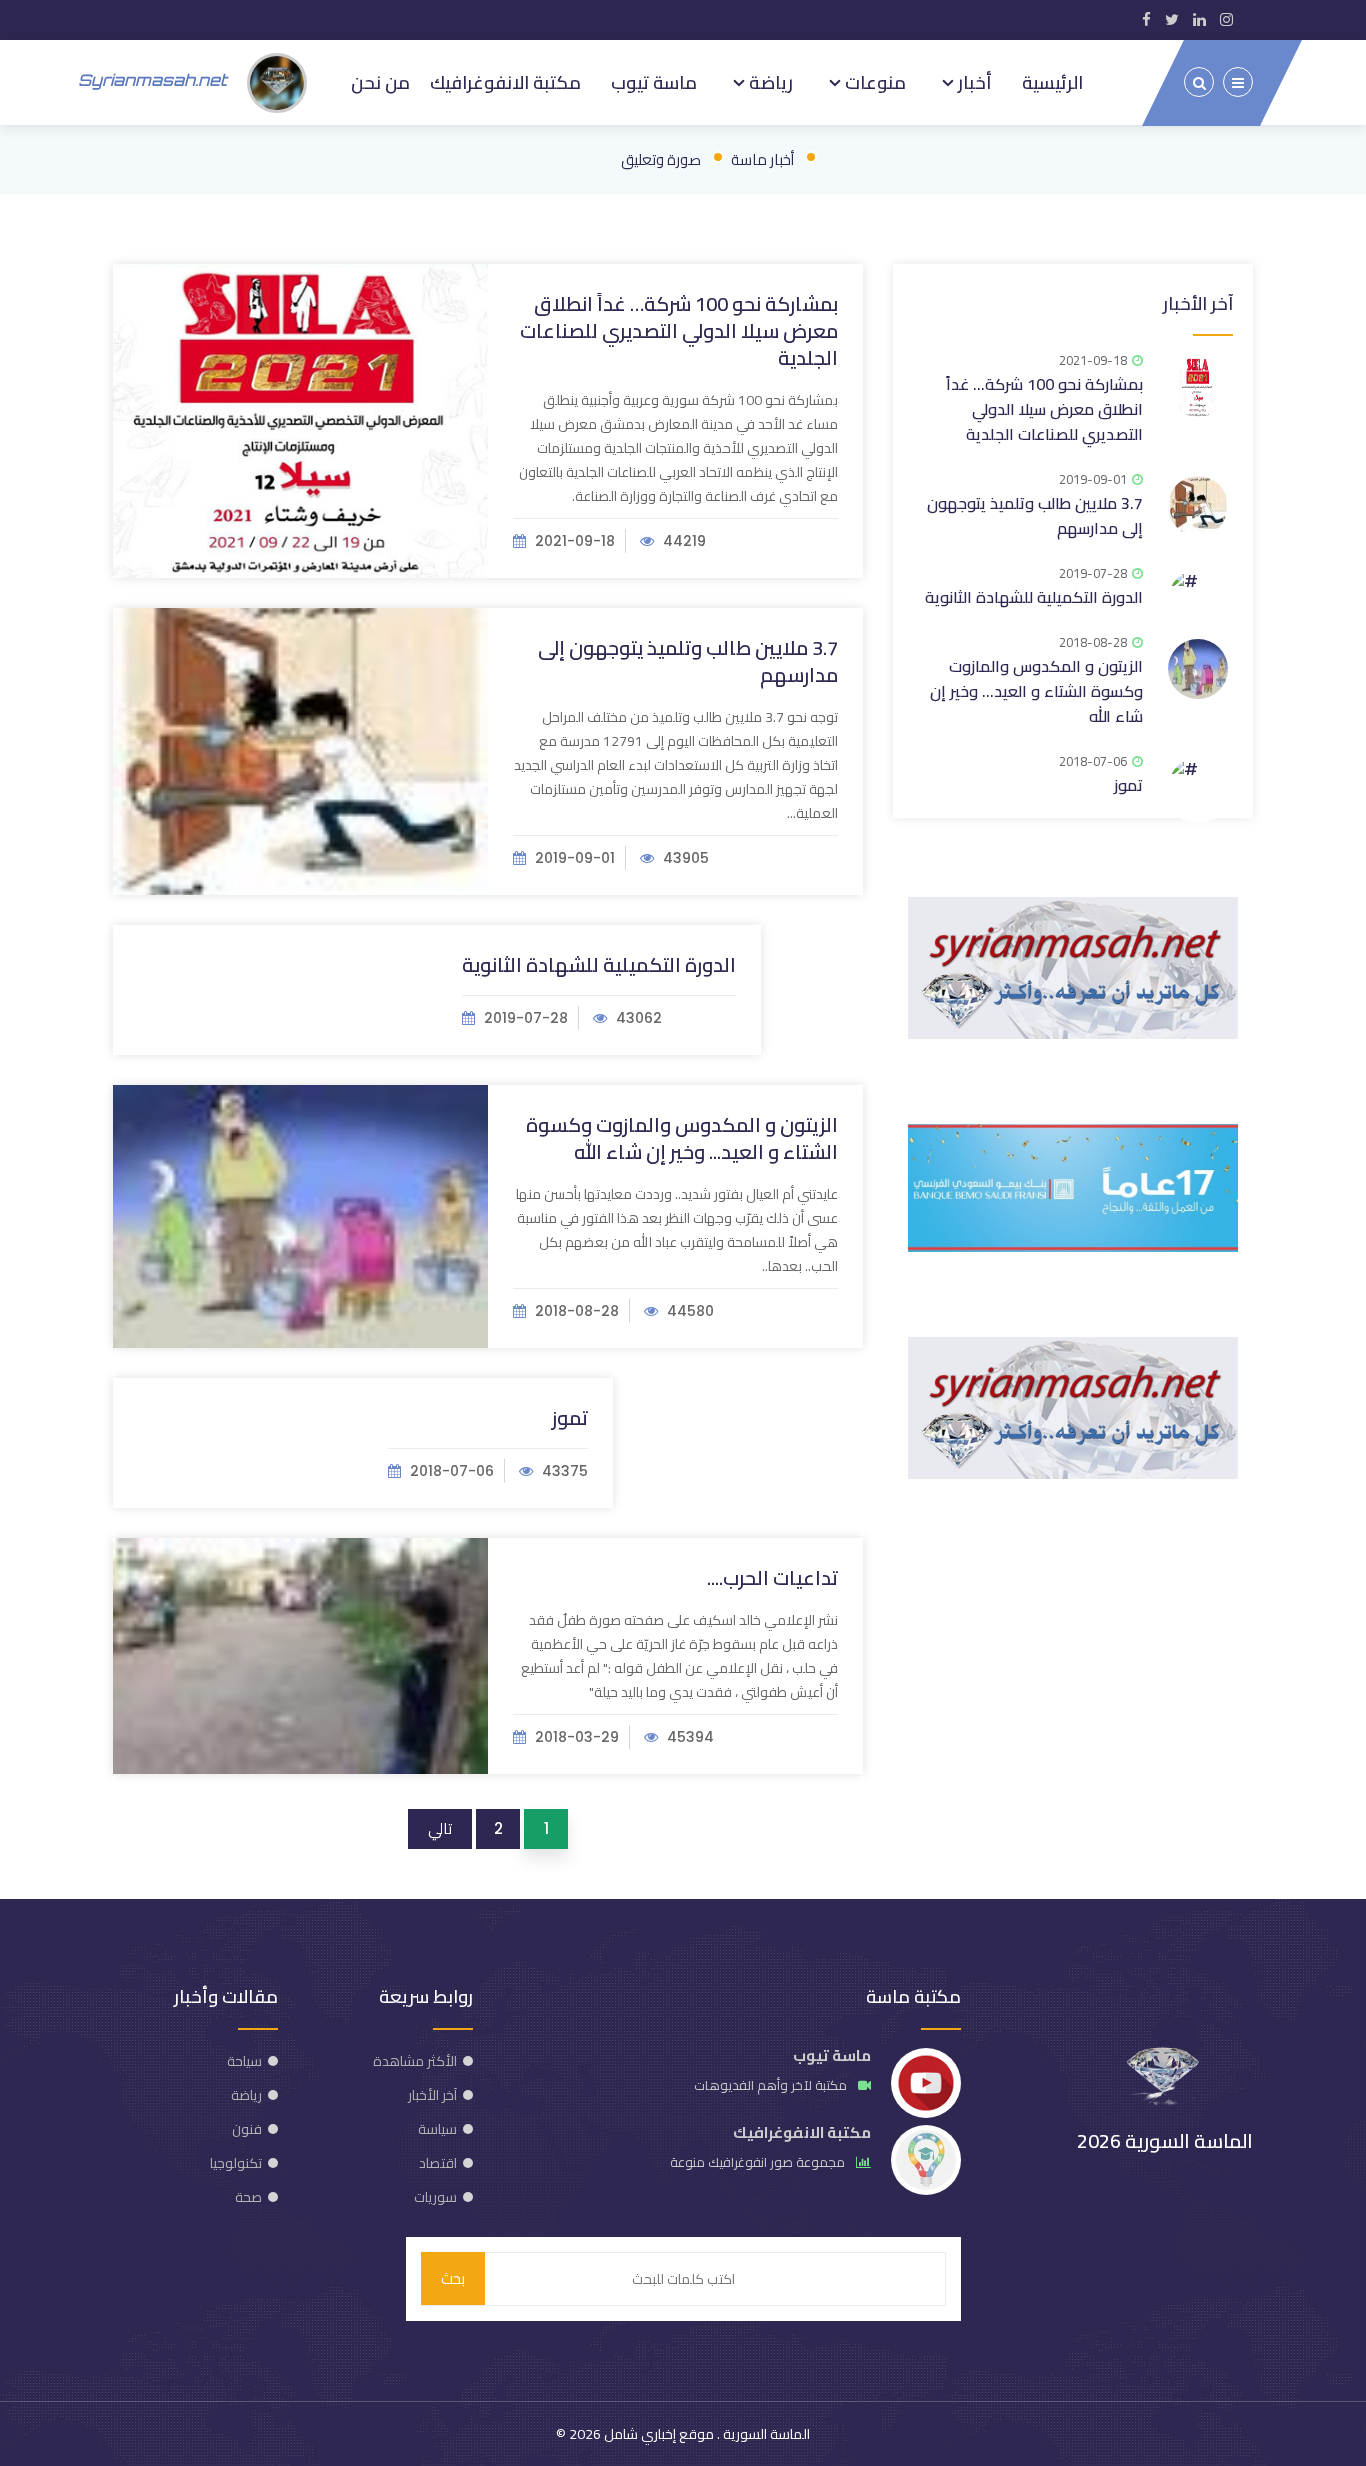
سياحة (244, 2061)
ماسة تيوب (654, 82)
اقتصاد (438, 2163)
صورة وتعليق (661, 159)
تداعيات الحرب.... (772, 1577)
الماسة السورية (765, 2434)
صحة (248, 2197)
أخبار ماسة (762, 159)
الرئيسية (1052, 82)
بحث (453, 2278)
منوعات (873, 82)
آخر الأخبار (1198, 303)
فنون (247, 2129)
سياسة (437, 2129)
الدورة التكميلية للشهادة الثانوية (599, 964)
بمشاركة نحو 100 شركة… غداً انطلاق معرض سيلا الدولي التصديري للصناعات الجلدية (679, 330)
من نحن (380, 82)
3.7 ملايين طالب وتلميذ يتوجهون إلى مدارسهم (688, 661)
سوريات (435, 2197)
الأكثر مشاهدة (415, 2061)
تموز (570, 1417)
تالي (440, 1828)
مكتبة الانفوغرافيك (505, 82)
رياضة (769, 82)
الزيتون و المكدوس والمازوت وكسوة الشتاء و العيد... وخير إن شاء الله (682, 1138)
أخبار (973, 82)
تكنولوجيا (236, 2163)
